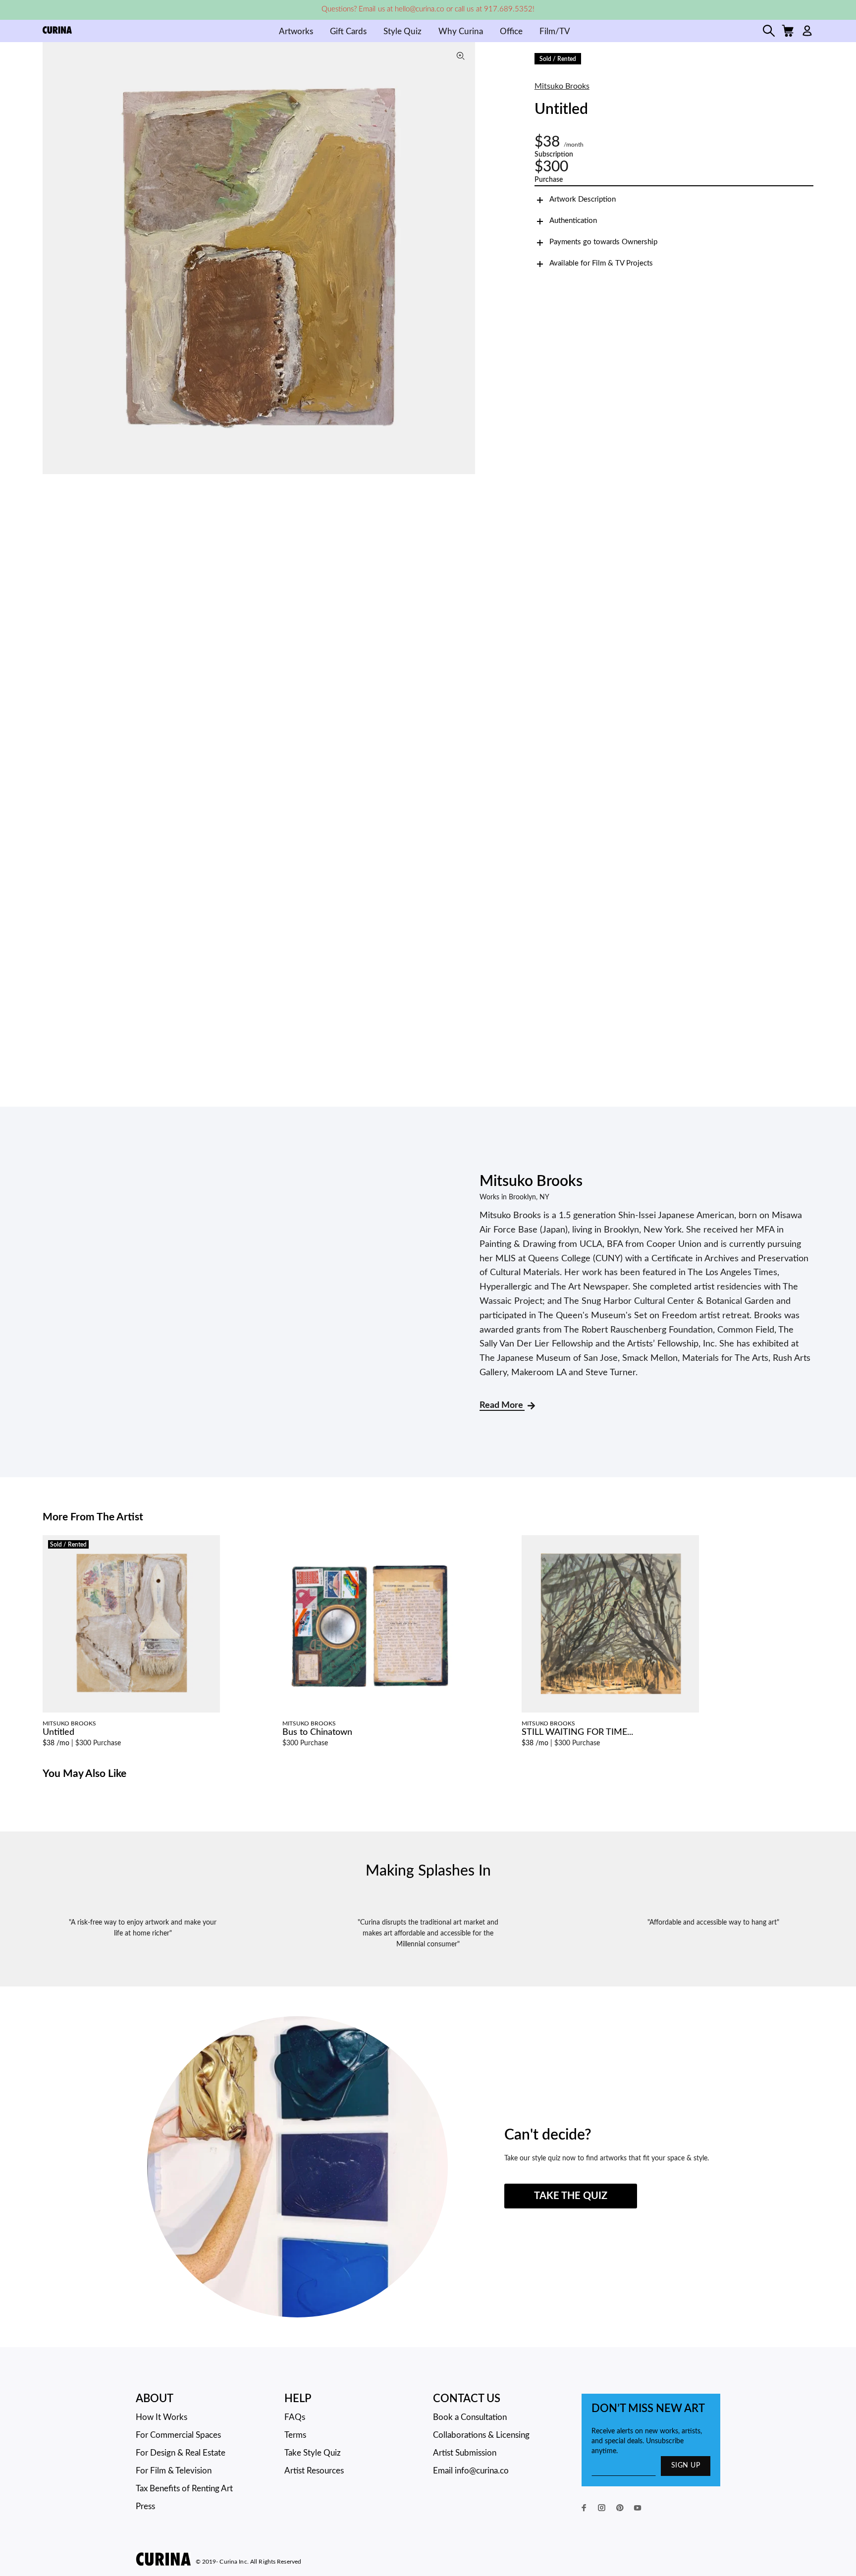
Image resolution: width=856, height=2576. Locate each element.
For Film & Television (174, 2471)
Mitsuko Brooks (562, 86)
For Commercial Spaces (178, 2435)
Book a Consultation (470, 2417)
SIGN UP (686, 2466)
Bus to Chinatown (317, 1732)
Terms (295, 2435)
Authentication (573, 221)
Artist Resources (314, 2471)
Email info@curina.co (471, 2471)
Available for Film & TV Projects (601, 263)
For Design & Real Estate (181, 2453)
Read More (502, 1405)
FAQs (295, 2417)
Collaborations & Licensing (481, 2435)
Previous (53, 258)
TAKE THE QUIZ (571, 2196)
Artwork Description (583, 199)
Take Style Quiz (313, 2453)
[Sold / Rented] (131, 1624)
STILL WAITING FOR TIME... (577, 1732)
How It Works (161, 2417)
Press (145, 2506)
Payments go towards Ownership (603, 242)
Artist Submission (465, 2453)
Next (465, 258)
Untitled (58, 1732)
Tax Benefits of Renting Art (184, 2489)
